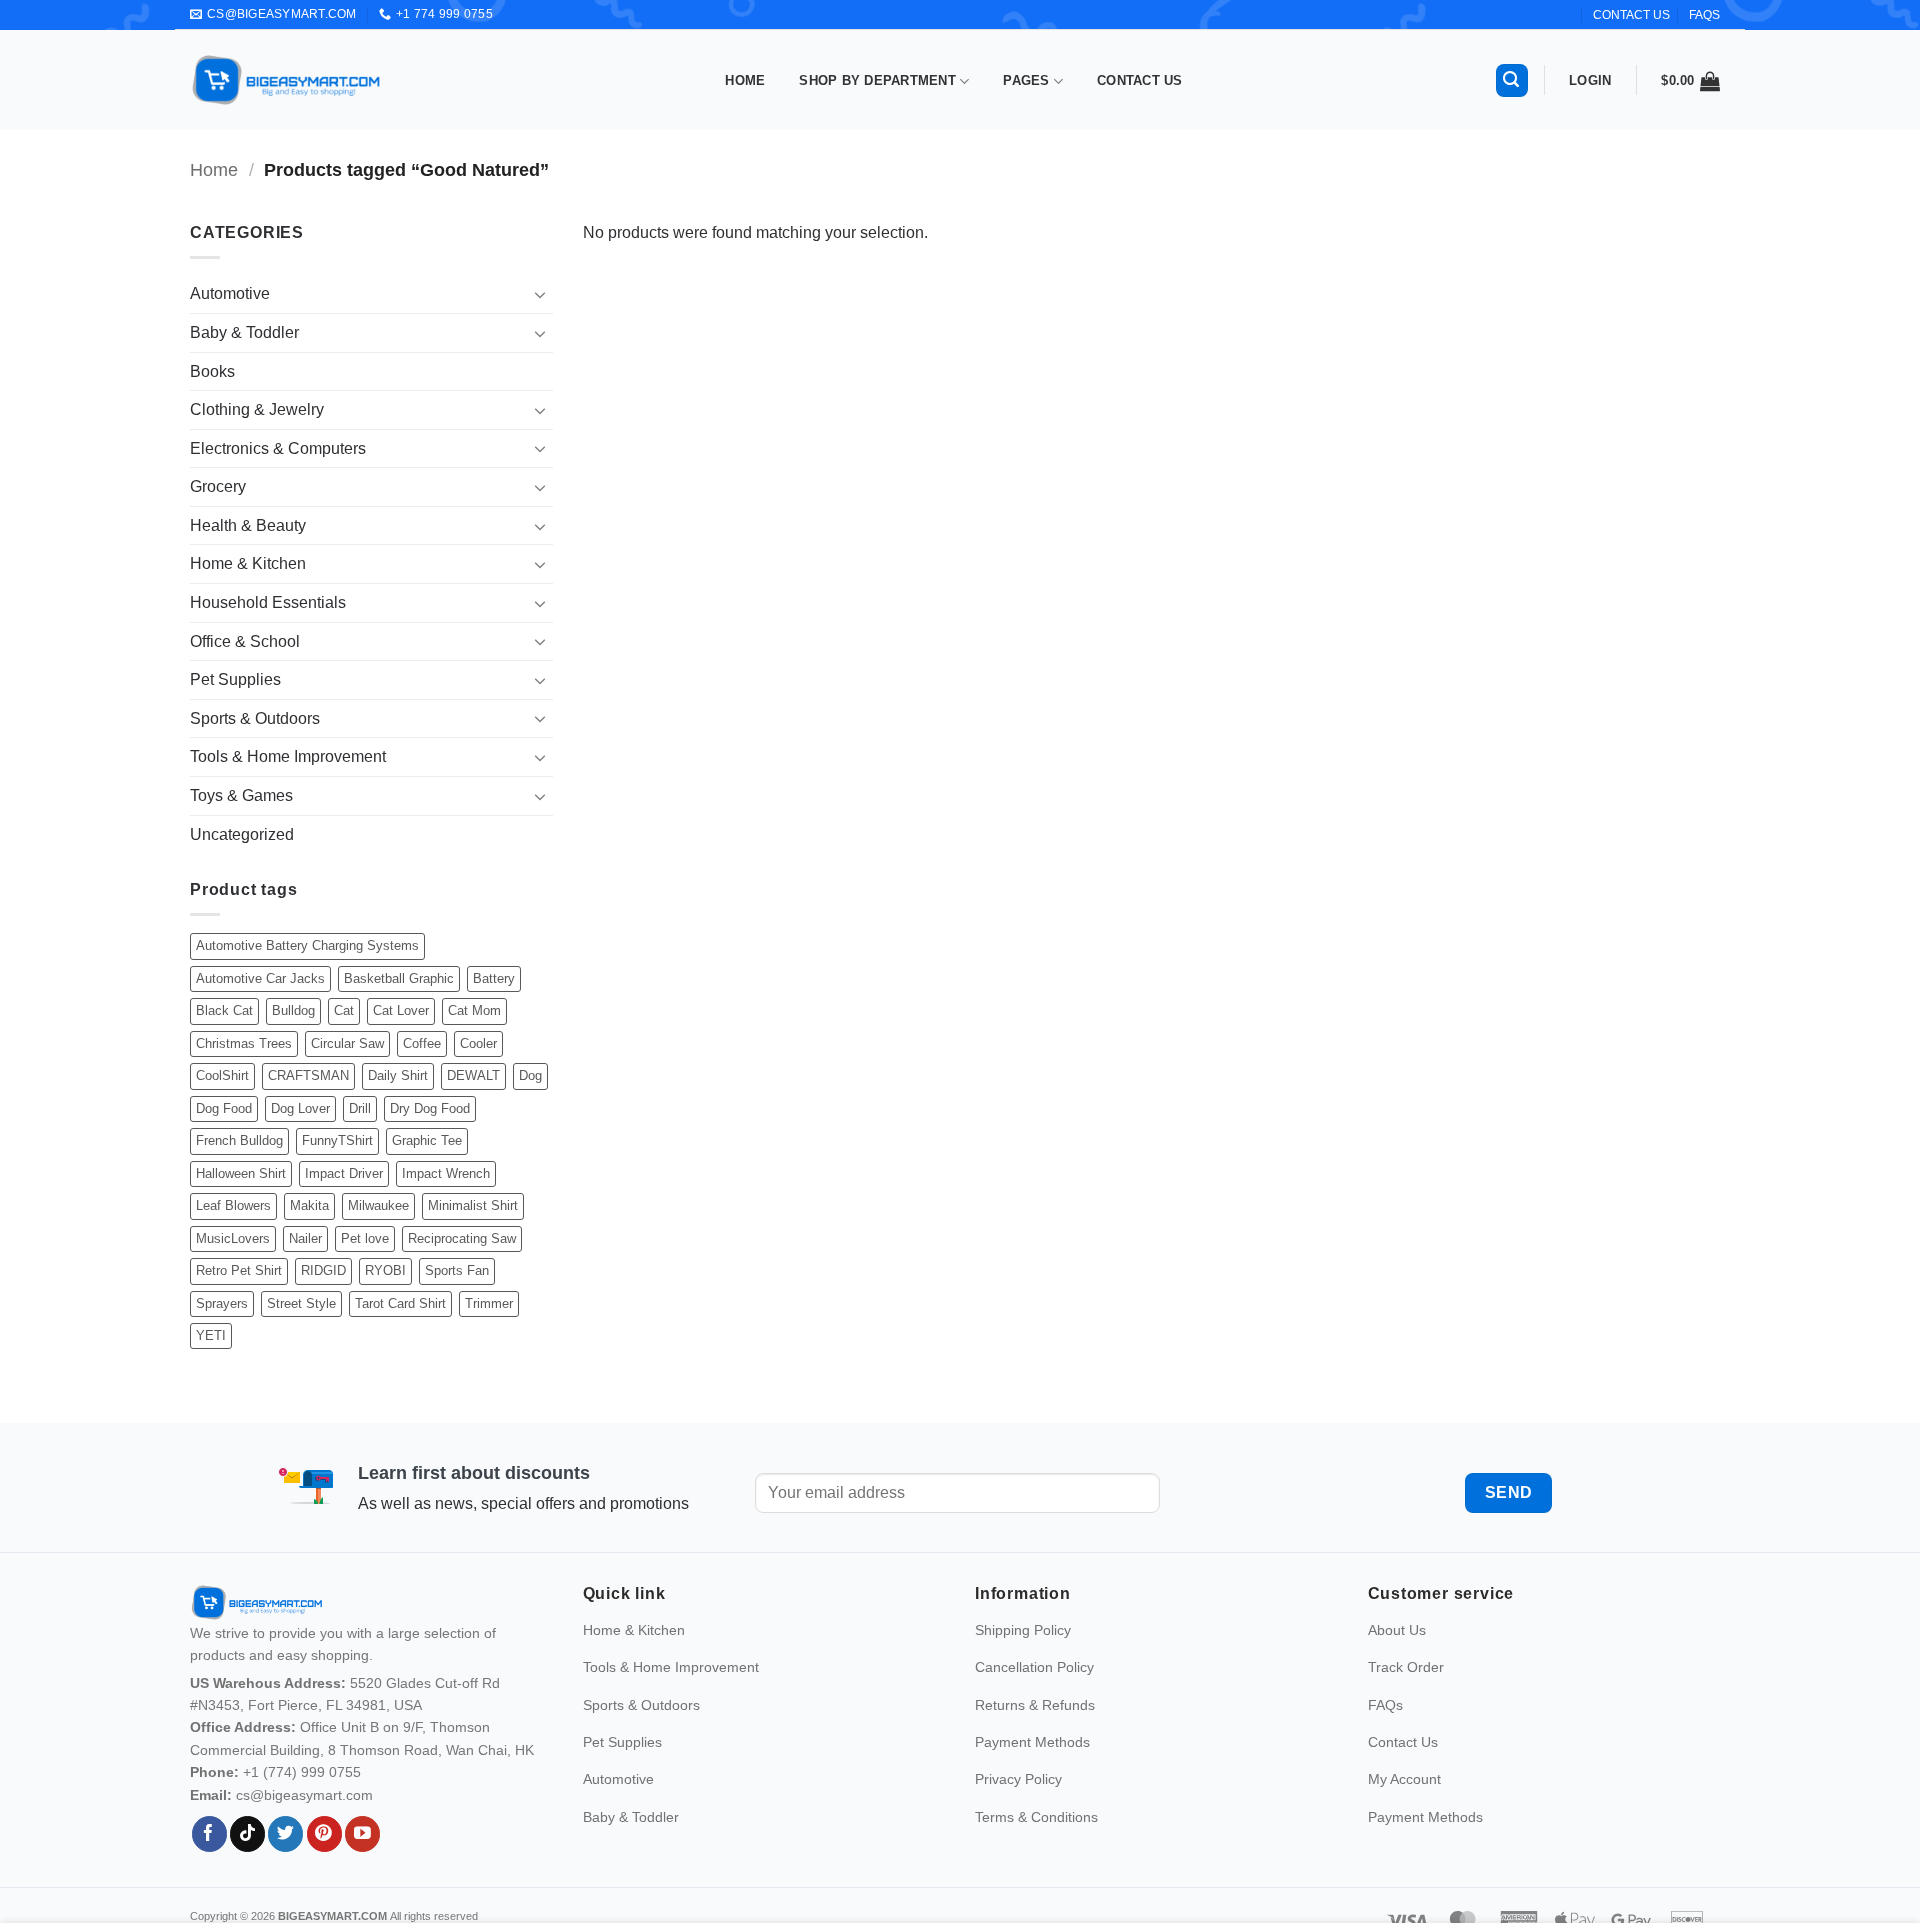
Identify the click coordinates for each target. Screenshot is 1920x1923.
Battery (494, 978)
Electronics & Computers (278, 448)
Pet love (365, 1238)
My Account (1404, 1779)
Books (212, 371)
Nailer (305, 1238)
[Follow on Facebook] (209, 1834)
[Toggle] (541, 294)
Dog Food (224, 1108)
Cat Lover (401, 1010)
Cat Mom (474, 1010)
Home (745, 80)
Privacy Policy (1018, 1779)
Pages (1026, 80)
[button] (1512, 80)
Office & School (245, 641)
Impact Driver (344, 1173)
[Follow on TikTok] (247, 1834)
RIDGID (323, 1270)
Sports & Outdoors (255, 718)
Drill (360, 1108)
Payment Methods (1032, 1742)
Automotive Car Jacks (260, 978)
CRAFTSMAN (308, 1075)
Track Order (1406, 1667)
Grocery (218, 486)
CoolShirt (222, 1075)
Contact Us (1140, 80)
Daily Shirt (398, 1075)
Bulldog (293, 1010)
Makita (309, 1205)
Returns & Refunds (1035, 1705)
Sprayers (222, 1303)
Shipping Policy (1023, 1630)
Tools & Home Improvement (288, 756)
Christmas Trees (244, 1043)
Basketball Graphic (399, 978)
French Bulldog (239, 1140)
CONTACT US (1631, 15)
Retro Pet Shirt (239, 1270)
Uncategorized (242, 834)
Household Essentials (268, 602)
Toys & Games (241, 795)
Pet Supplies (235, 679)
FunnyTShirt (337, 1140)
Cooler (478, 1043)
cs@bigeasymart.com (304, 1795)
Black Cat (224, 1010)
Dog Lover (300, 1108)
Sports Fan (457, 1270)
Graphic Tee (427, 1140)
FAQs (1704, 15)
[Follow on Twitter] (285, 1834)
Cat (344, 1010)
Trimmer (489, 1303)
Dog (530, 1075)
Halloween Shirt (241, 1173)
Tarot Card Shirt (400, 1303)
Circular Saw (347, 1043)
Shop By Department (877, 80)
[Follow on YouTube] (362, 1834)
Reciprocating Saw (462, 1238)
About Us (1397, 1630)
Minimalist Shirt (473, 1205)
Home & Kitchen (248, 563)
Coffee (422, 1043)
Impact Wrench (446, 1173)
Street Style (301, 1303)
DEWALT (473, 1075)
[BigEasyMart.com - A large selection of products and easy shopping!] (287, 80)
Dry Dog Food (430, 1108)
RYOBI (385, 1270)
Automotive (230, 293)
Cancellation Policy (1034, 1667)
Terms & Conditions (1036, 1817)
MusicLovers (233, 1238)
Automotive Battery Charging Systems (307, 945)
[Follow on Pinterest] (324, 1834)
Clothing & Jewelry (257, 409)
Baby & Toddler (244, 332)
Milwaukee (378, 1205)
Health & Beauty (248, 525)
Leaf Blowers (233, 1205)
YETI (211, 1335)
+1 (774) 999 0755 (302, 1772)
